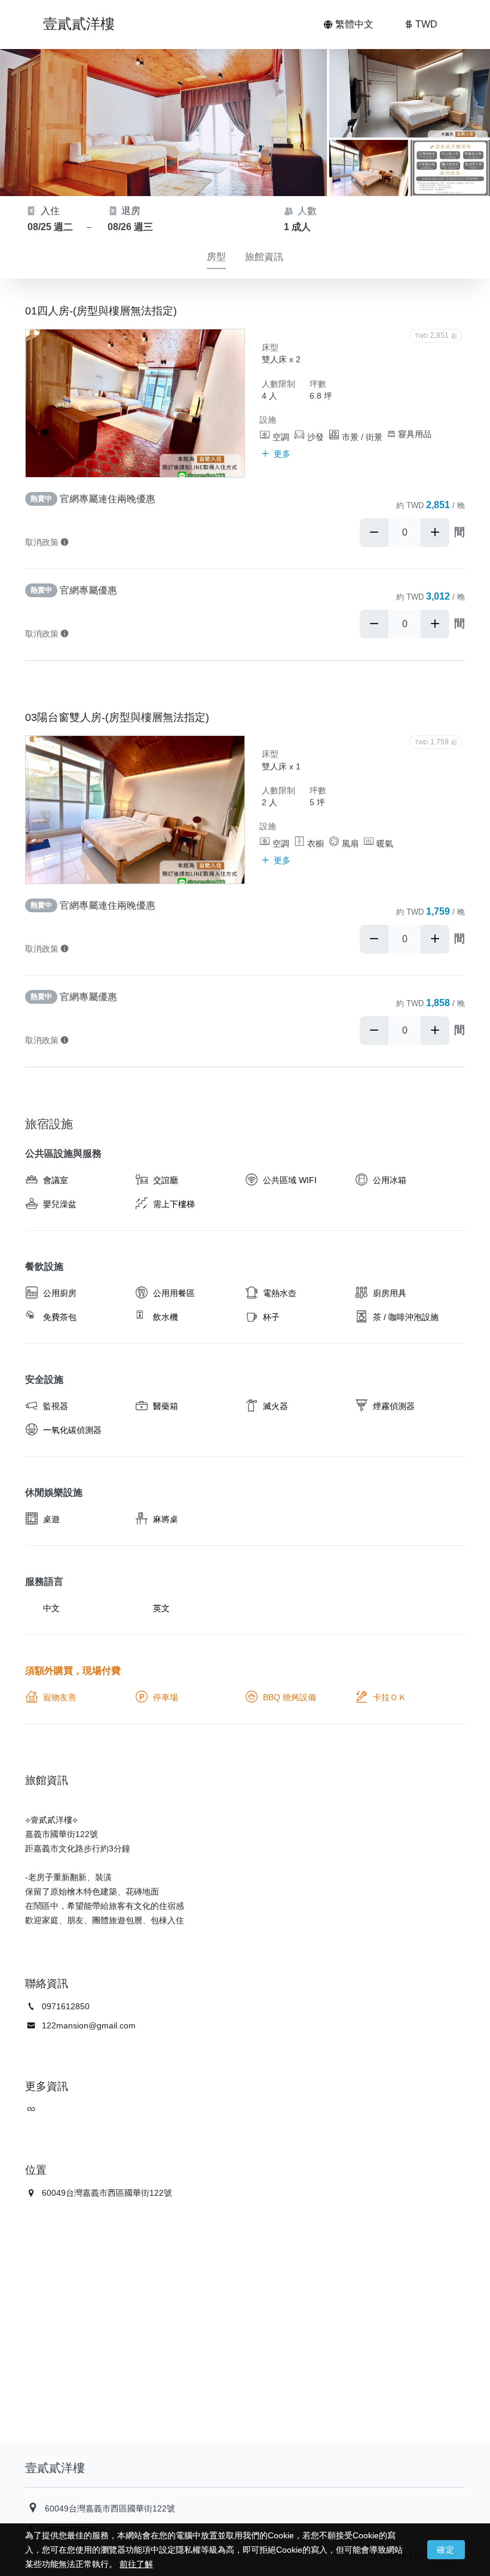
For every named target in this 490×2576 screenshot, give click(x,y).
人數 (306, 211)
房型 (216, 257)
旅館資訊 (264, 257)
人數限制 (278, 384)
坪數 (318, 384)
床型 (270, 347)
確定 (446, 2550)
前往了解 (136, 2564)
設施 (268, 420)
